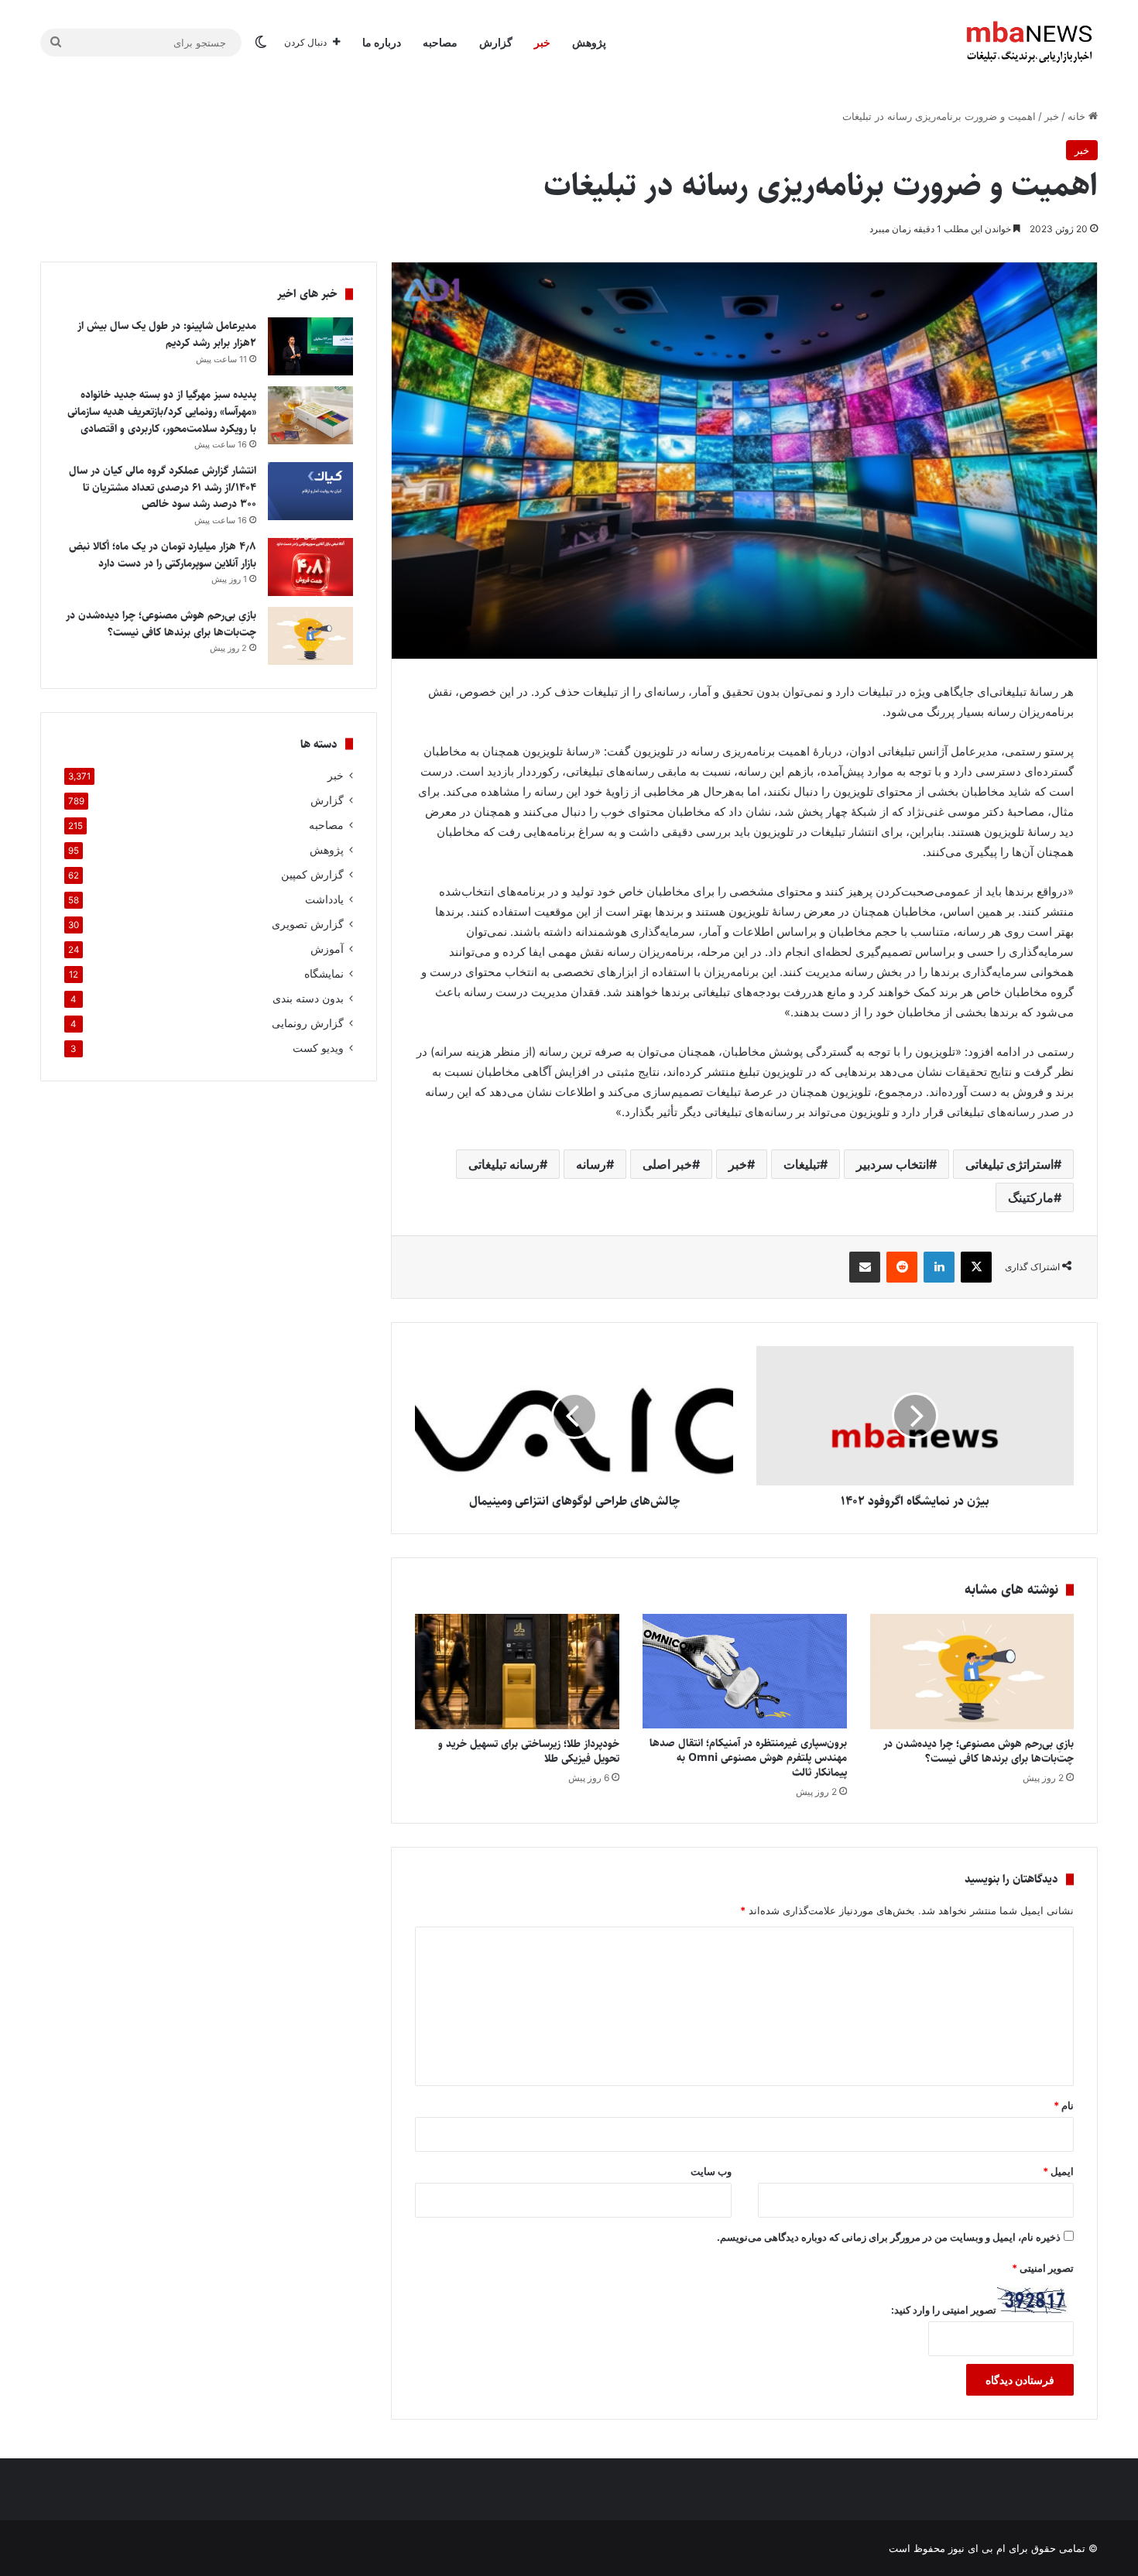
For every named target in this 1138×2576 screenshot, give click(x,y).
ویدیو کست (318, 1048)
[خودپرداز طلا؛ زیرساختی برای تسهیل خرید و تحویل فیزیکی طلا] (517, 1672)
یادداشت (324, 899)
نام (1064, 2105)
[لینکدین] (939, 1267)
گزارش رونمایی (308, 1023)
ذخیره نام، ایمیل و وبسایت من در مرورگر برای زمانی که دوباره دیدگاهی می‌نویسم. (889, 2237)
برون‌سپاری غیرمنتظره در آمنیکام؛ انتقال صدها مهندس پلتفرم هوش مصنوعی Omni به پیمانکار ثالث (748, 1758)
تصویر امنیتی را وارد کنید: (944, 2310)
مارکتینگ (1031, 1197)
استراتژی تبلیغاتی (1009, 1164)
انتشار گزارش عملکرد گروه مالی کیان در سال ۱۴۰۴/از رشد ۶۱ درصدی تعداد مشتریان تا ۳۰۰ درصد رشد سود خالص (163, 487)
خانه (1078, 116)
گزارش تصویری (308, 924)
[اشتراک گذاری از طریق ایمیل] (865, 1267)
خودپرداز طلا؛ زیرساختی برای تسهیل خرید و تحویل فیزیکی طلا (529, 1751)
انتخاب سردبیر (893, 1164)
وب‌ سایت (711, 2171)
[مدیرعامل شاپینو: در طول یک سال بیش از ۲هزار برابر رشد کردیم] (310, 346)
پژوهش (589, 42)
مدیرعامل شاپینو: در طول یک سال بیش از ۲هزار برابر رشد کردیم (167, 334)
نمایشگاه (324, 974)
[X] (976, 1267)
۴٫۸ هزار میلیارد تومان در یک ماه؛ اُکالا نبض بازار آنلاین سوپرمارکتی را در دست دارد (163, 555)
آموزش (327, 949)
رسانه (591, 1164)
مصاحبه (440, 42)
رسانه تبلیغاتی (504, 1164)
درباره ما (382, 42)
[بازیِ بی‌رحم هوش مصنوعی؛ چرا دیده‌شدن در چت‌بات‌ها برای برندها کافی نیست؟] (972, 1672)
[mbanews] (1030, 43)
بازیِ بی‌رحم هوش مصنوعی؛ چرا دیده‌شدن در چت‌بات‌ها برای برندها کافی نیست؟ (979, 1751)
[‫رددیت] (902, 1267)
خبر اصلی (667, 1164)
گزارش (496, 42)
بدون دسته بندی (308, 999)
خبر (542, 42)
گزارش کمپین (312, 875)
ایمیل (1058, 2171)
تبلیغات (802, 1164)
